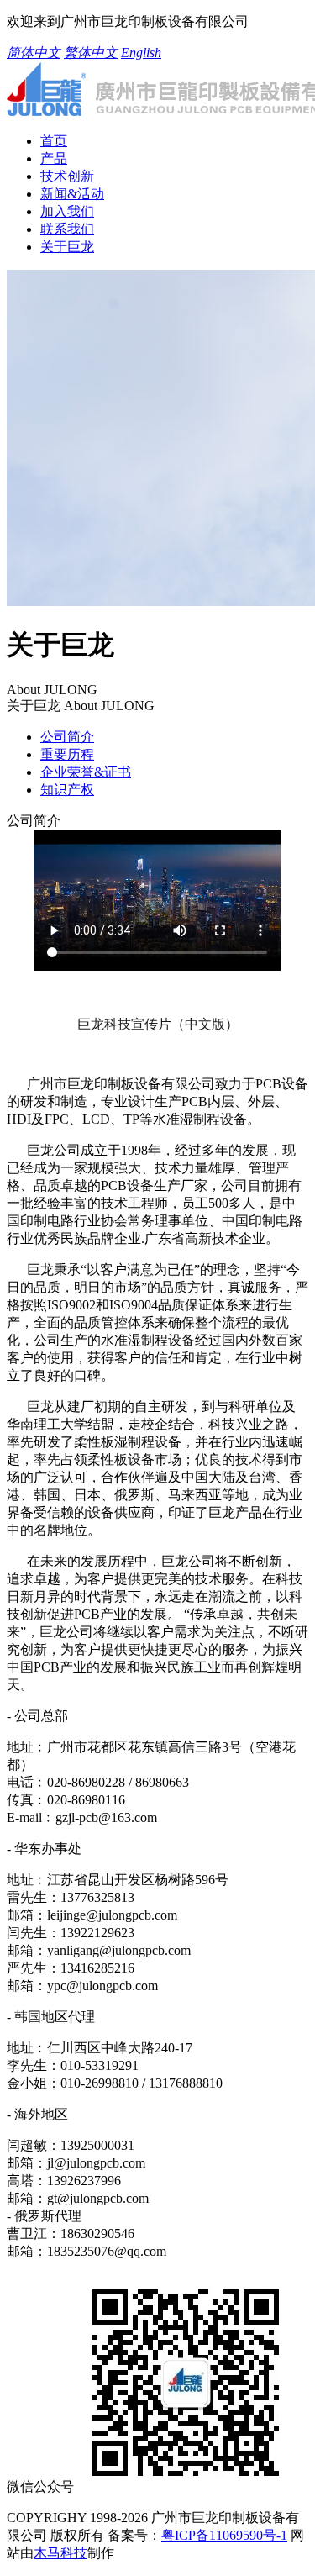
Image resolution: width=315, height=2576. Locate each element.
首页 (54, 141)
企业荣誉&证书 (86, 772)
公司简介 (67, 737)
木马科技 (60, 2553)
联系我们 (67, 229)
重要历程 (67, 754)
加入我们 (67, 211)
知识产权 (67, 790)
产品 (54, 158)
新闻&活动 (72, 194)
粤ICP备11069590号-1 (224, 2535)
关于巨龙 (67, 247)
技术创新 (67, 176)
